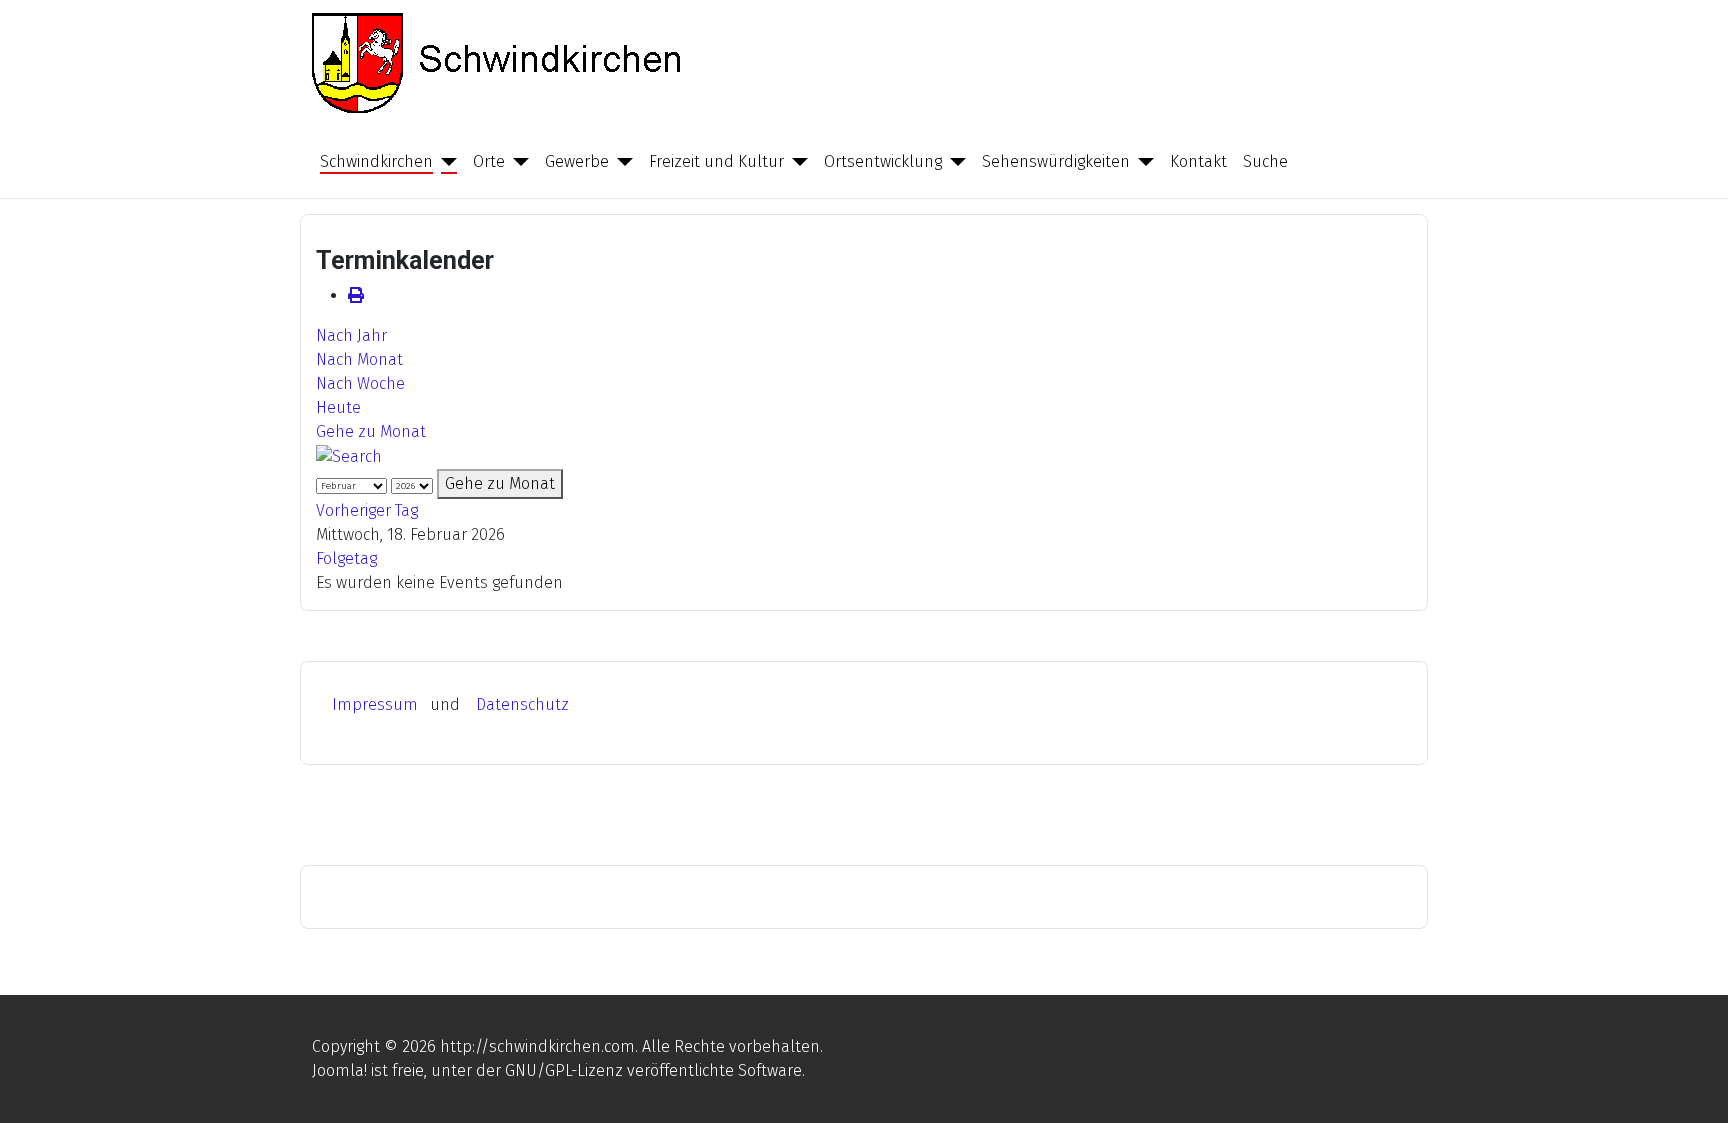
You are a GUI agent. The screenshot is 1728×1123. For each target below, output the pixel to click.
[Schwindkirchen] (445, 162)
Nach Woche (360, 383)
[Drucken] (356, 295)
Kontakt (1198, 161)
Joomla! (339, 1070)
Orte (489, 161)
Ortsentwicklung (883, 161)
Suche (1265, 161)
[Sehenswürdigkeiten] (1142, 162)
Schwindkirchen (376, 161)
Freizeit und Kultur (716, 161)
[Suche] (349, 455)
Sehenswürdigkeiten (1056, 161)
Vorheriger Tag (367, 510)
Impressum (375, 704)
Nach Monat (359, 359)
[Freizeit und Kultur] (796, 162)
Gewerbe (577, 161)
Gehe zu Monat (371, 431)
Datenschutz (522, 704)
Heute (338, 407)
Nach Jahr (351, 335)
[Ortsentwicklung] (954, 162)
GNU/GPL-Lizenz (564, 1070)
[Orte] (517, 162)
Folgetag (346, 558)
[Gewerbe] (621, 162)
